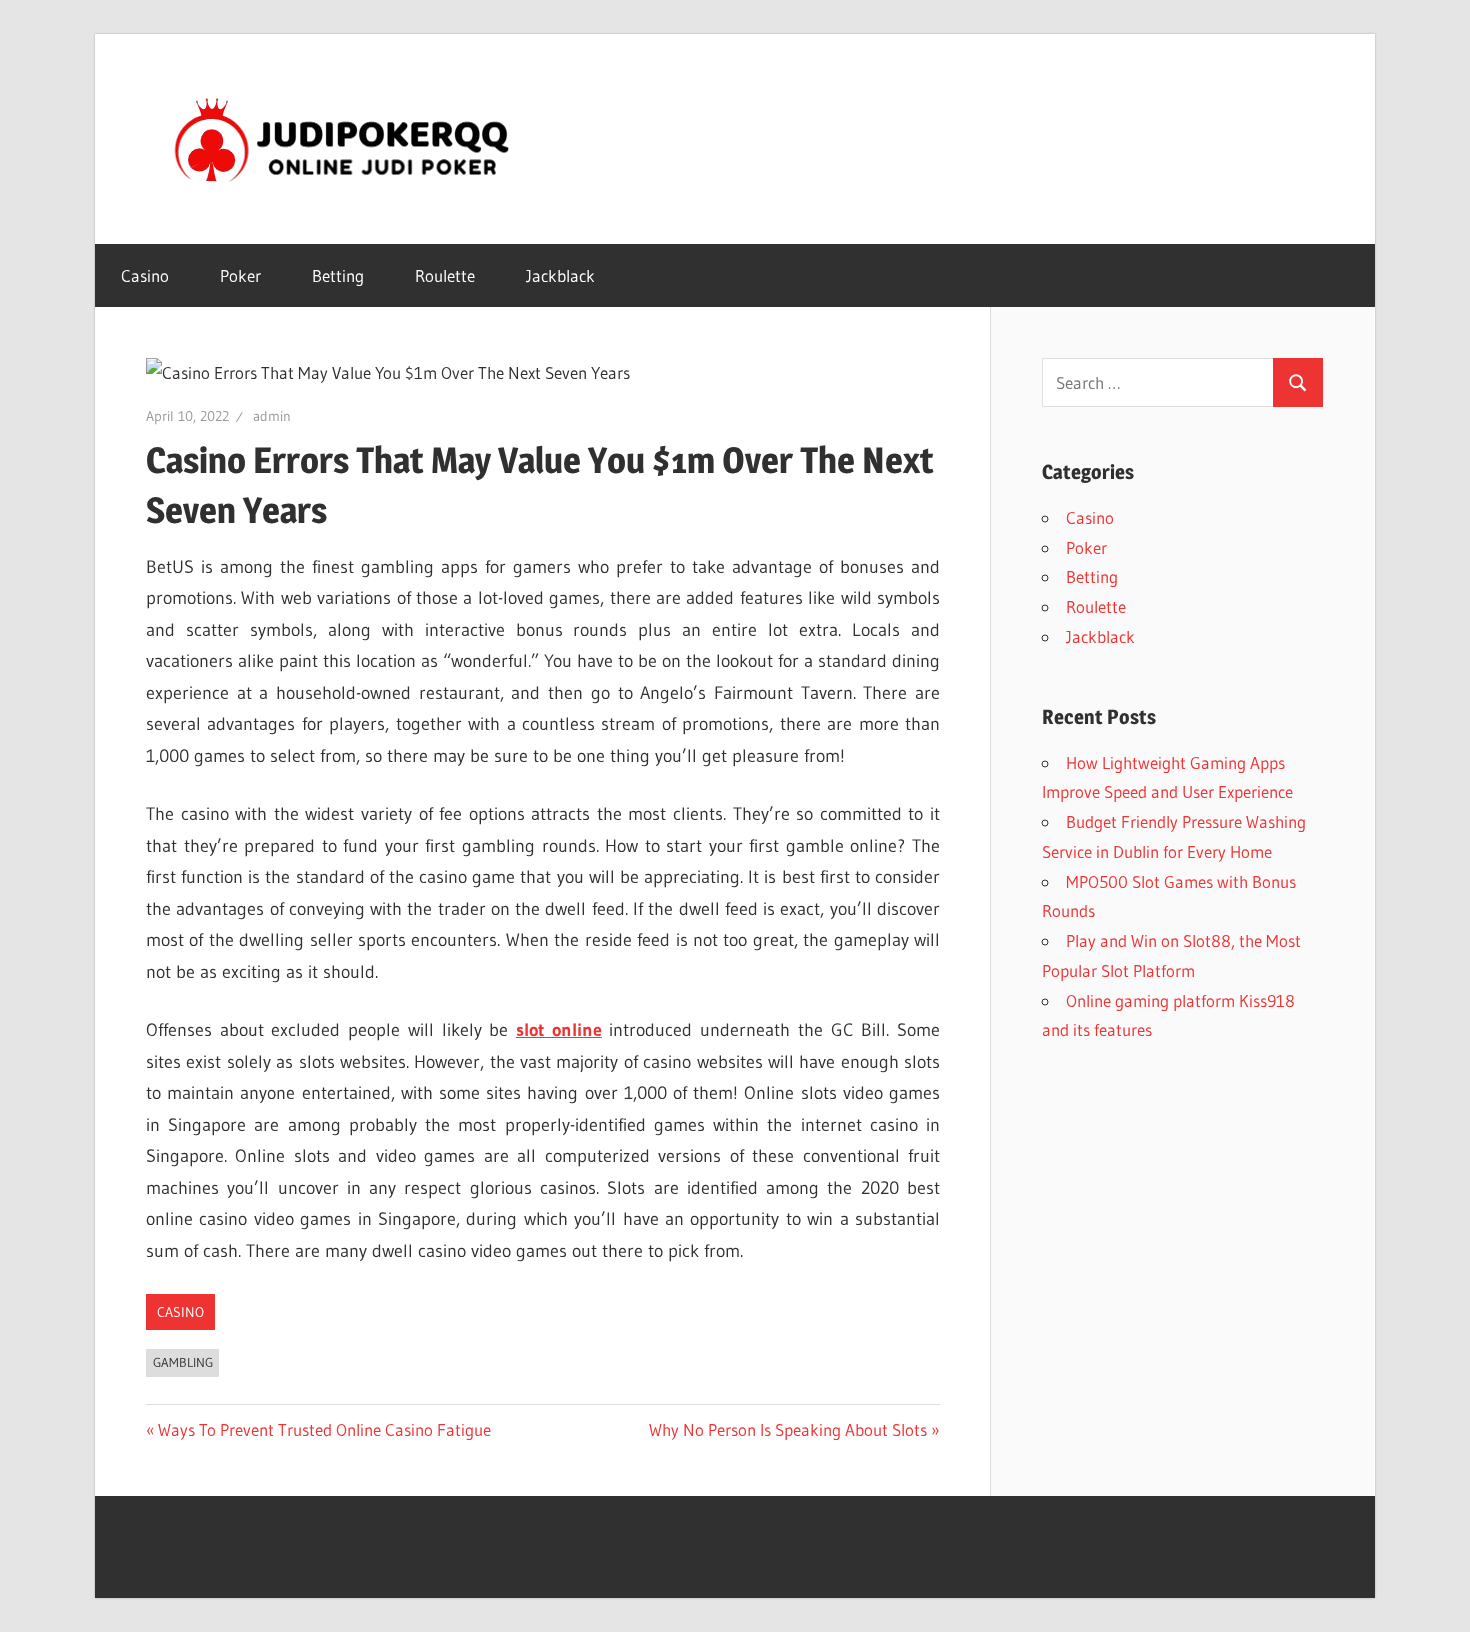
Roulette (445, 275)
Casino (145, 275)
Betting (338, 275)
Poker (240, 275)
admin (272, 416)
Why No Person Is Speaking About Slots (788, 1429)
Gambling (183, 1362)
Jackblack (560, 275)
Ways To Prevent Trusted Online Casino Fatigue (324, 1429)
